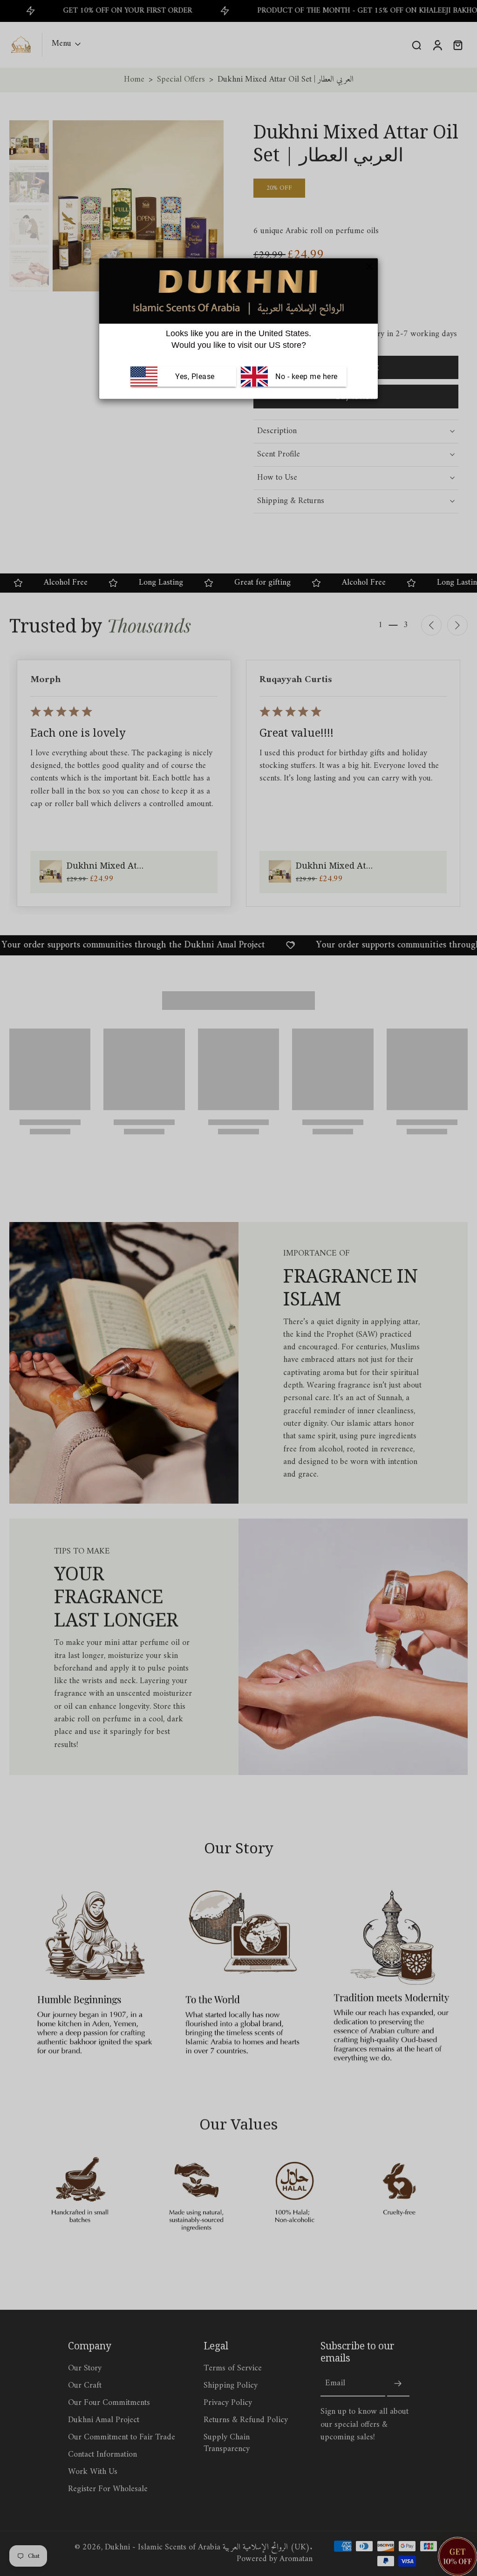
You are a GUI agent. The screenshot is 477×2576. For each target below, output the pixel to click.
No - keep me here (306, 376)
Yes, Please (195, 376)
